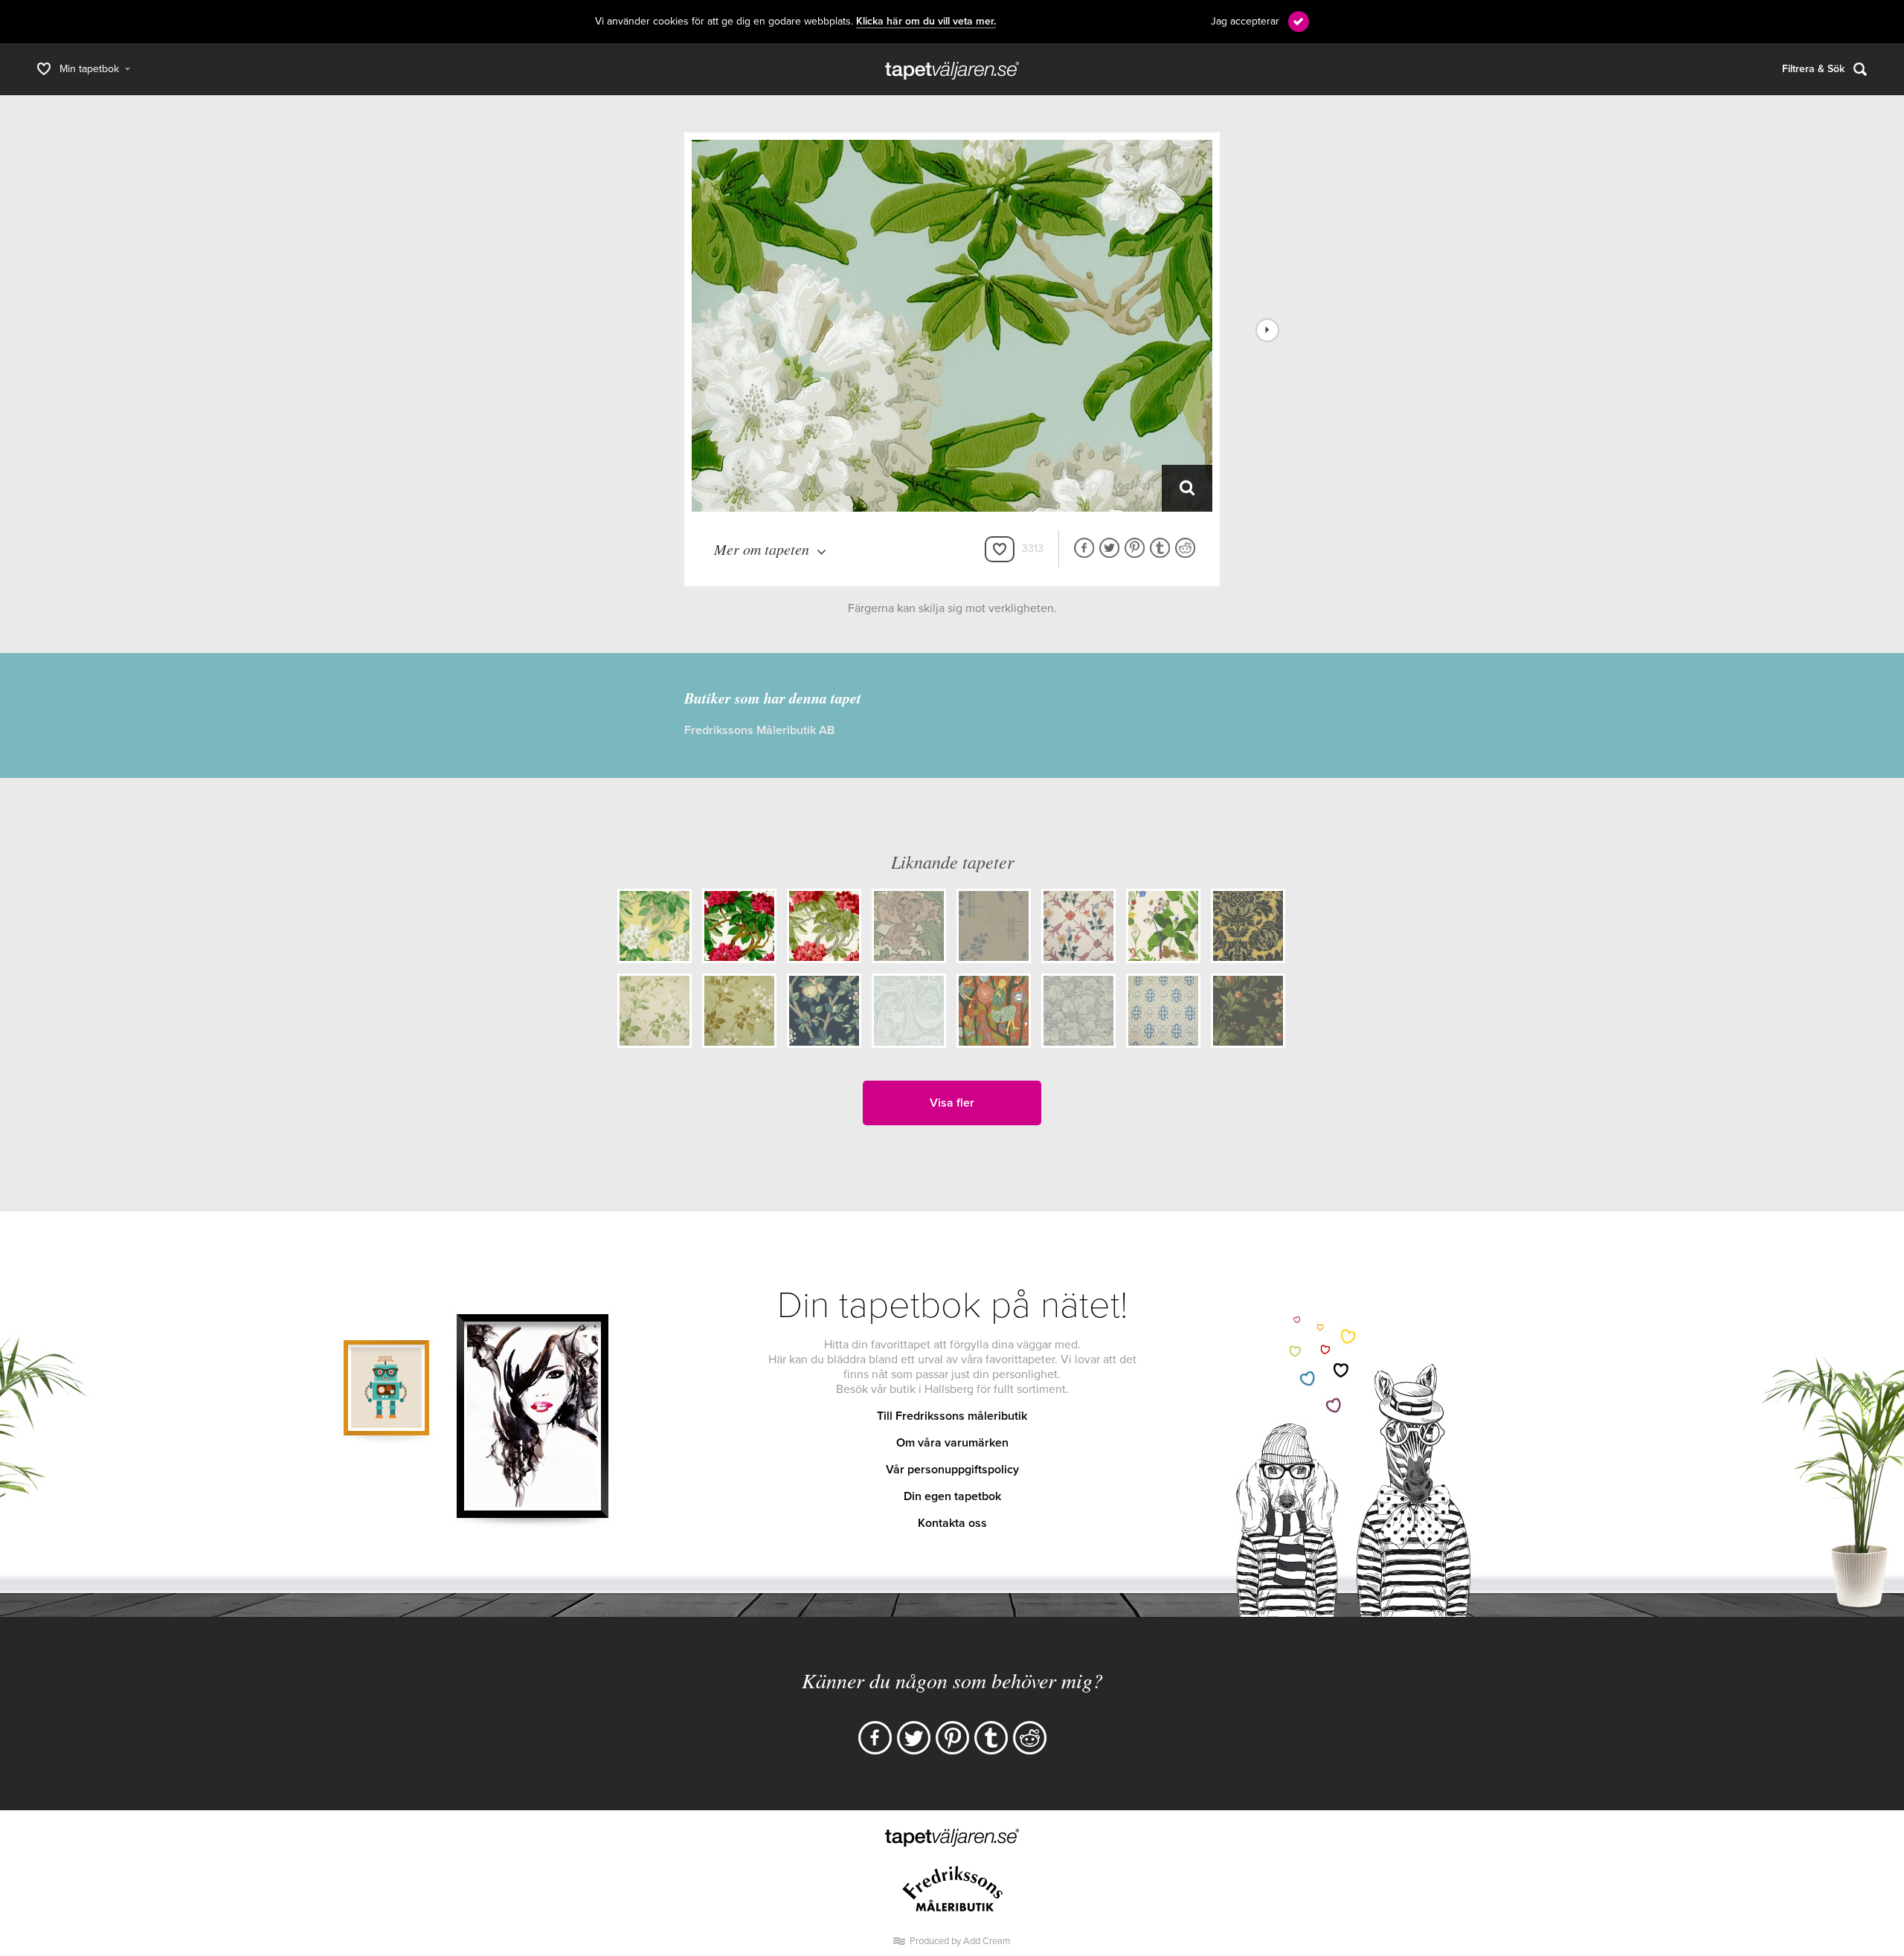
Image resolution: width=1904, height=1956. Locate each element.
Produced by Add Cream (960, 1941)
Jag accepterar (1245, 21)
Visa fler (952, 1103)
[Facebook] (875, 1738)
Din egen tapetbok (952, 1496)
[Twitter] (914, 1738)
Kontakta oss (952, 1523)
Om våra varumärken (952, 1443)
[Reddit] (1030, 1738)
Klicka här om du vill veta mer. (926, 22)
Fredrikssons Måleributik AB (759, 730)
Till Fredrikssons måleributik (952, 1416)
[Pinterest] (952, 1738)
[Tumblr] (991, 1738)
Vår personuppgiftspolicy (952, 1470)
